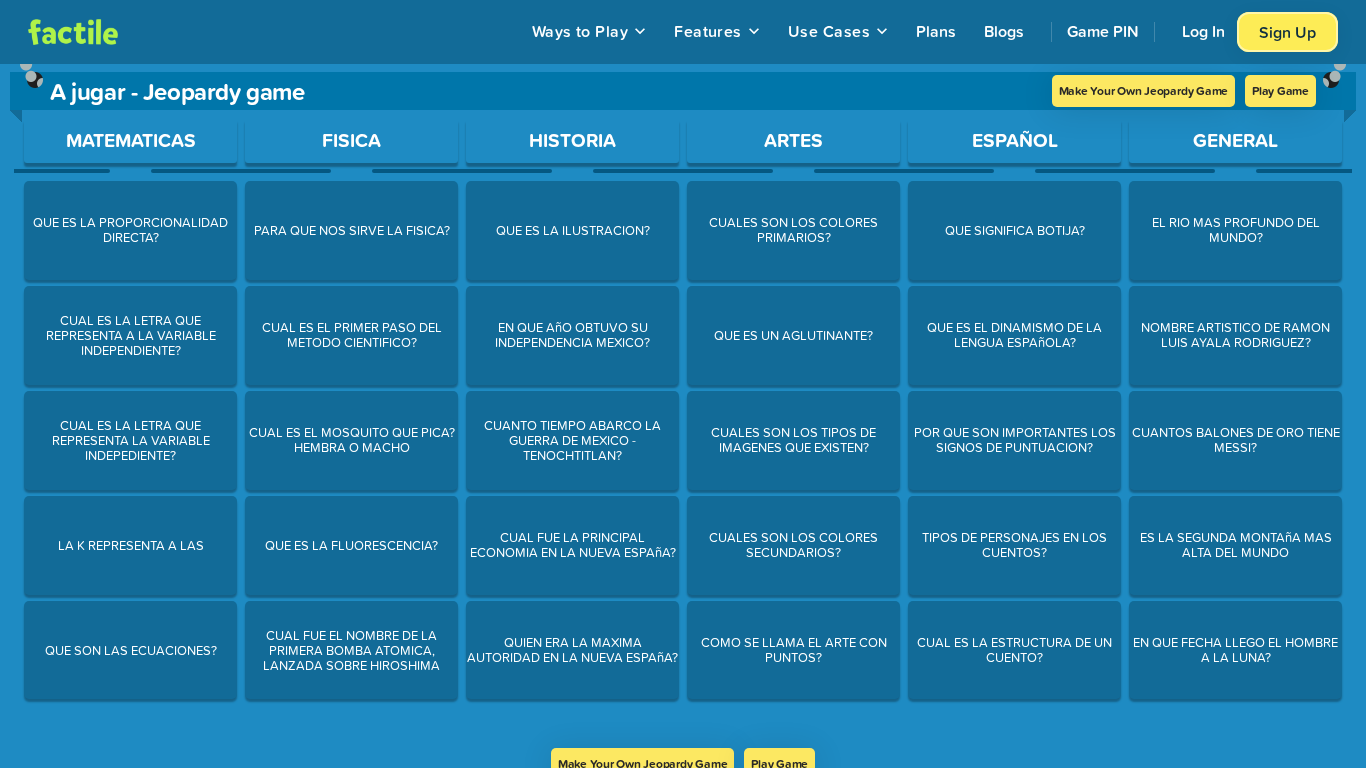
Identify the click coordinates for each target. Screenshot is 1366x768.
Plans (936, 31)
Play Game (1280, 90)
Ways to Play (580, 31)
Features (708, 31)
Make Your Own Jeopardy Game (1144, 90)
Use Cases (829, 31)
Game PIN (1103, 31)
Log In (1203, 31)
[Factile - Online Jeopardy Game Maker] (73, 32)
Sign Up (1287, 32)
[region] (683, 406)
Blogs (1004, 31)
